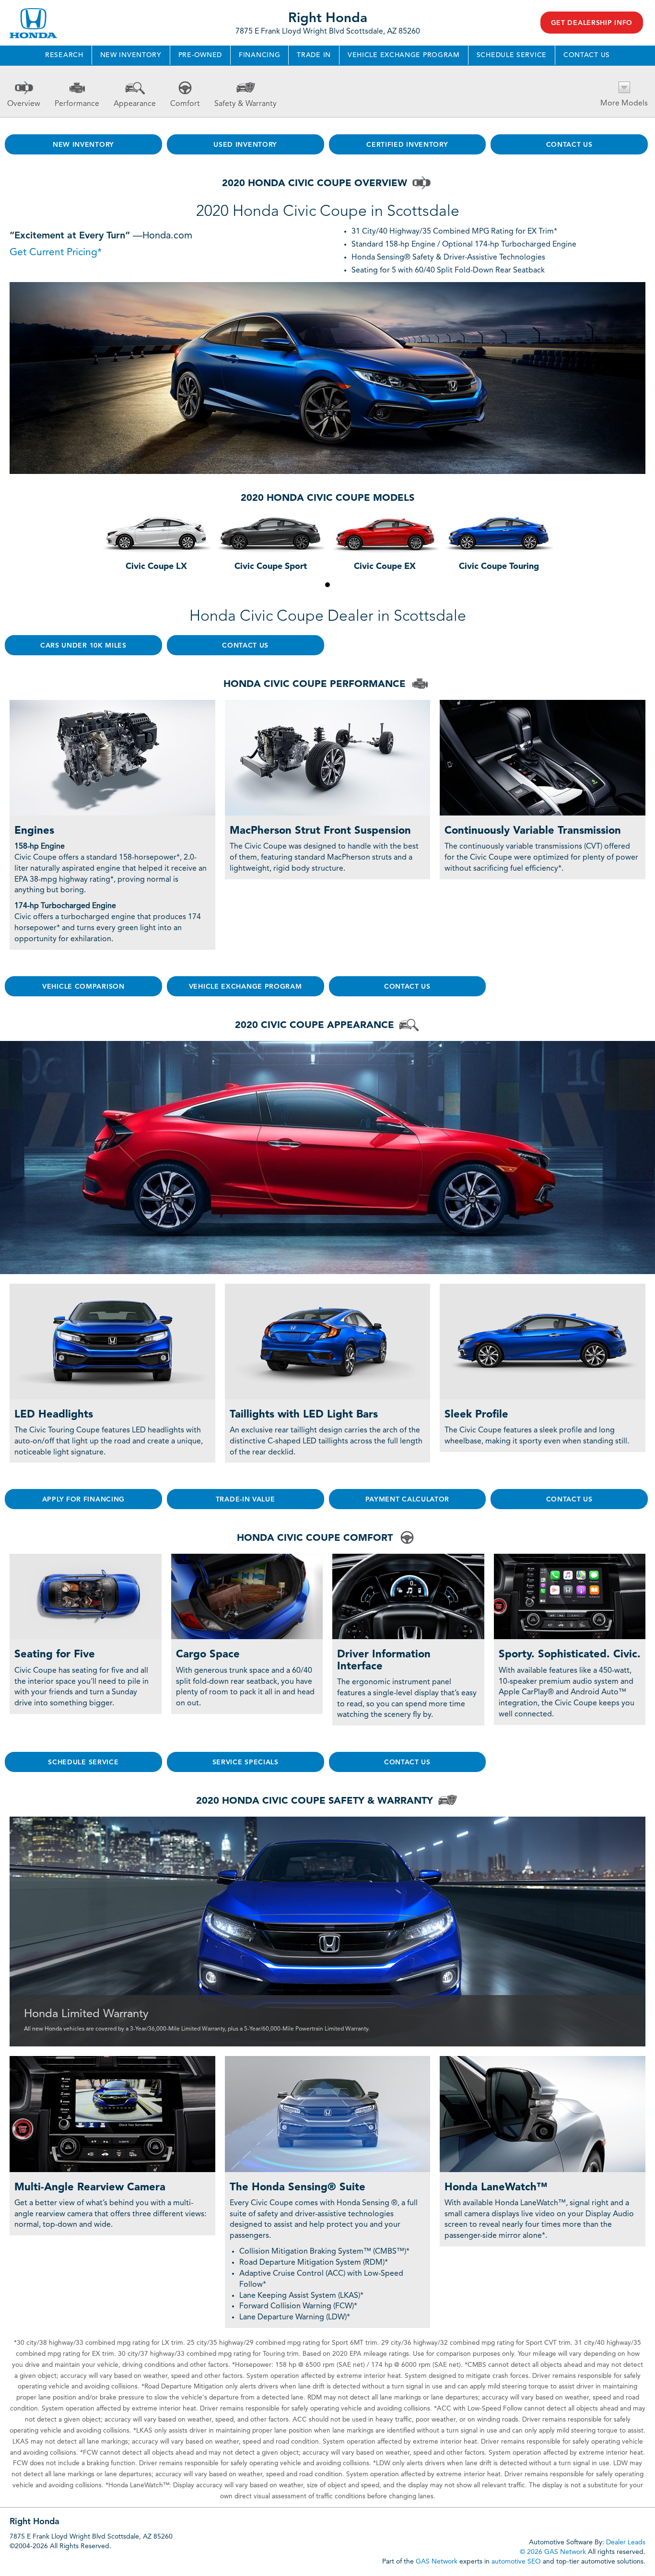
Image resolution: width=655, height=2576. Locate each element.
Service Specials (246, 1762)
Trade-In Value (246, 1500)
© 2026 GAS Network (553, 2552)
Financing (259, 55)
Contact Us (587, 55)
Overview (24, 104)
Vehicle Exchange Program (404, 55)
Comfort (185, 104)
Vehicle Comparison (83, 987)
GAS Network (437, 2562)
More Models (624, 104)
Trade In (314, 55)
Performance (77, 104)
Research (64, 55)
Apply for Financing (83, 1500)
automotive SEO (516, 2562)
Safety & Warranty (246, 104)
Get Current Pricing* (56, 253)
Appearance (135, 104)
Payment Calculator (408, 1500)
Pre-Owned (200, 55)
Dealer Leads (626, 2542)
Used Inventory (245, 145)
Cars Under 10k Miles (83, 646)
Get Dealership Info (592, 23)
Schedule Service (512, 55)
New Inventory (131, 55)
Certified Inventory (407, 145)
